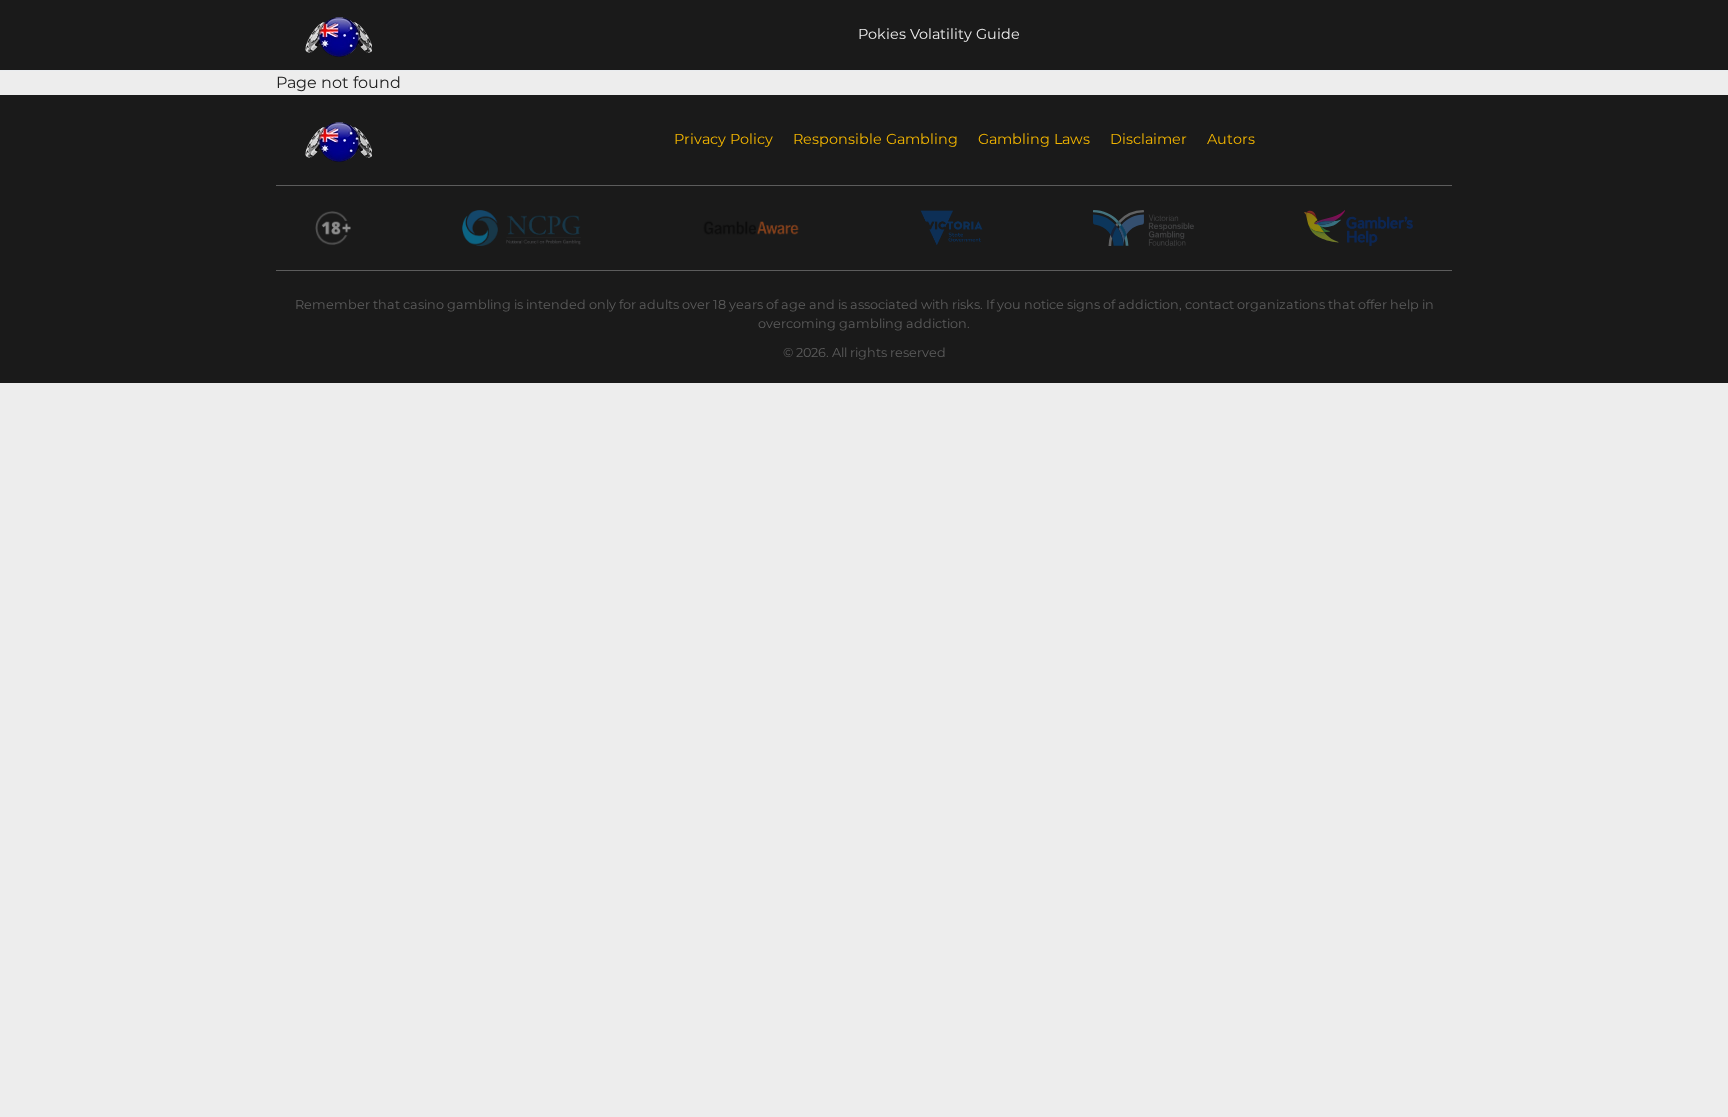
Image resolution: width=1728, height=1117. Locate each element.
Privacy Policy (723, 139)
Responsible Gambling (875, 139)
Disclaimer (1148, 139)
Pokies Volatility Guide (939, 34)
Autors (1231, 139)
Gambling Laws (1034, 139)
